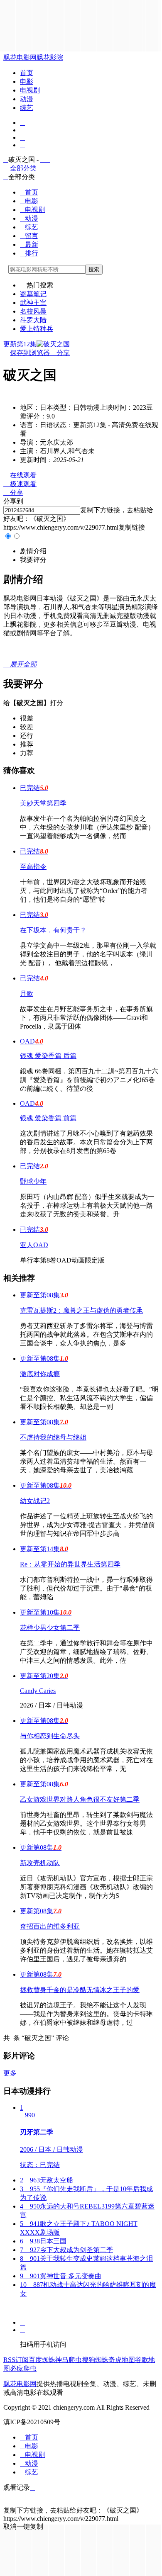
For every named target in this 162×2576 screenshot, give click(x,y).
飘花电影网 (20, 57)
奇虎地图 (122, 2360)
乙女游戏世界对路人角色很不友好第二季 (80, 1799)
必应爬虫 (23, 2368)
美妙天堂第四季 (43, 803)
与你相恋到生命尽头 (50, 1736)
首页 (27, 73)
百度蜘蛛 (42, 2360)
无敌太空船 (47, 2180)
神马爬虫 (69, 2360)
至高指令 (33, 867)
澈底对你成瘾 (40, 1374)
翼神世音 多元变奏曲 (61, 2276)
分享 (60, 353)
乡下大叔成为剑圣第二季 (66, 2250)
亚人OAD (34, 1245)
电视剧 (30, 90)
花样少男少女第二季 (50, 1628)
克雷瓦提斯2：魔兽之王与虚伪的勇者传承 (81, 1310)
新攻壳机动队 (40, 1863)
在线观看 (20, 475)
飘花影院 (50, 57)
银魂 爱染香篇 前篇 (48, 1118)
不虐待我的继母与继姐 (53, 1437)
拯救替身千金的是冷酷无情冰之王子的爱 (80, 1990)
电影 (27, 81)
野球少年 (33, 1181)
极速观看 (20, 484)
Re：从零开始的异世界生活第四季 (70, 1564)
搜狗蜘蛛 (95, 2360)
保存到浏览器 (30, 353)
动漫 (27, 99)
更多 (12, 2073)
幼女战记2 (35, 1501)
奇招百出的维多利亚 (50, 1926)
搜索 (94, 269)
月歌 (27, 994)
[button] (33, 551)
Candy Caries (38, 1691)
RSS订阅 (16, 2360)
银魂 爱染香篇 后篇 (48, 1056)
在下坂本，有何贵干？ (53, 930)
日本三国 (43, 2241)
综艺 (27, 108)
